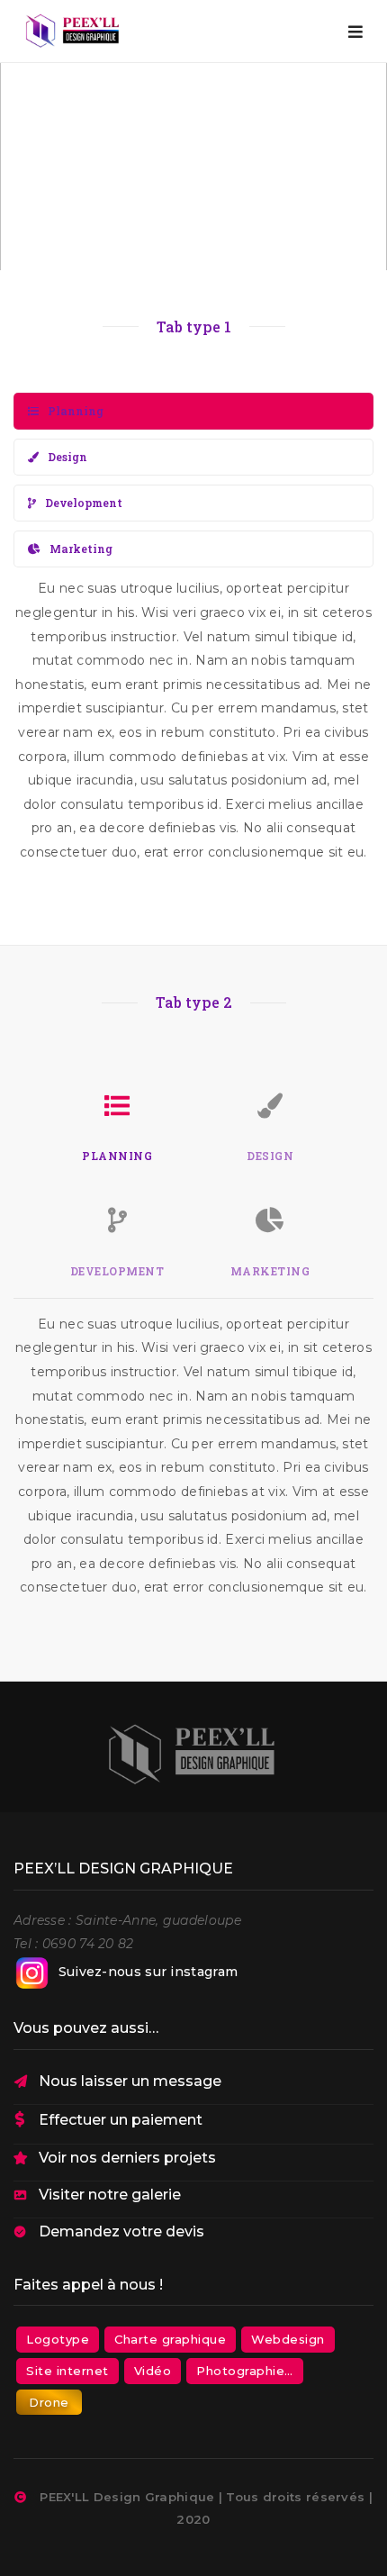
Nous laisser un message (130, 2081)
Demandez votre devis (121, 2231)
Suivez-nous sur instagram (148, 1972)
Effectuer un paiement (121, 2120)
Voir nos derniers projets (127, 2158)
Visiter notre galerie (110, 2195)
